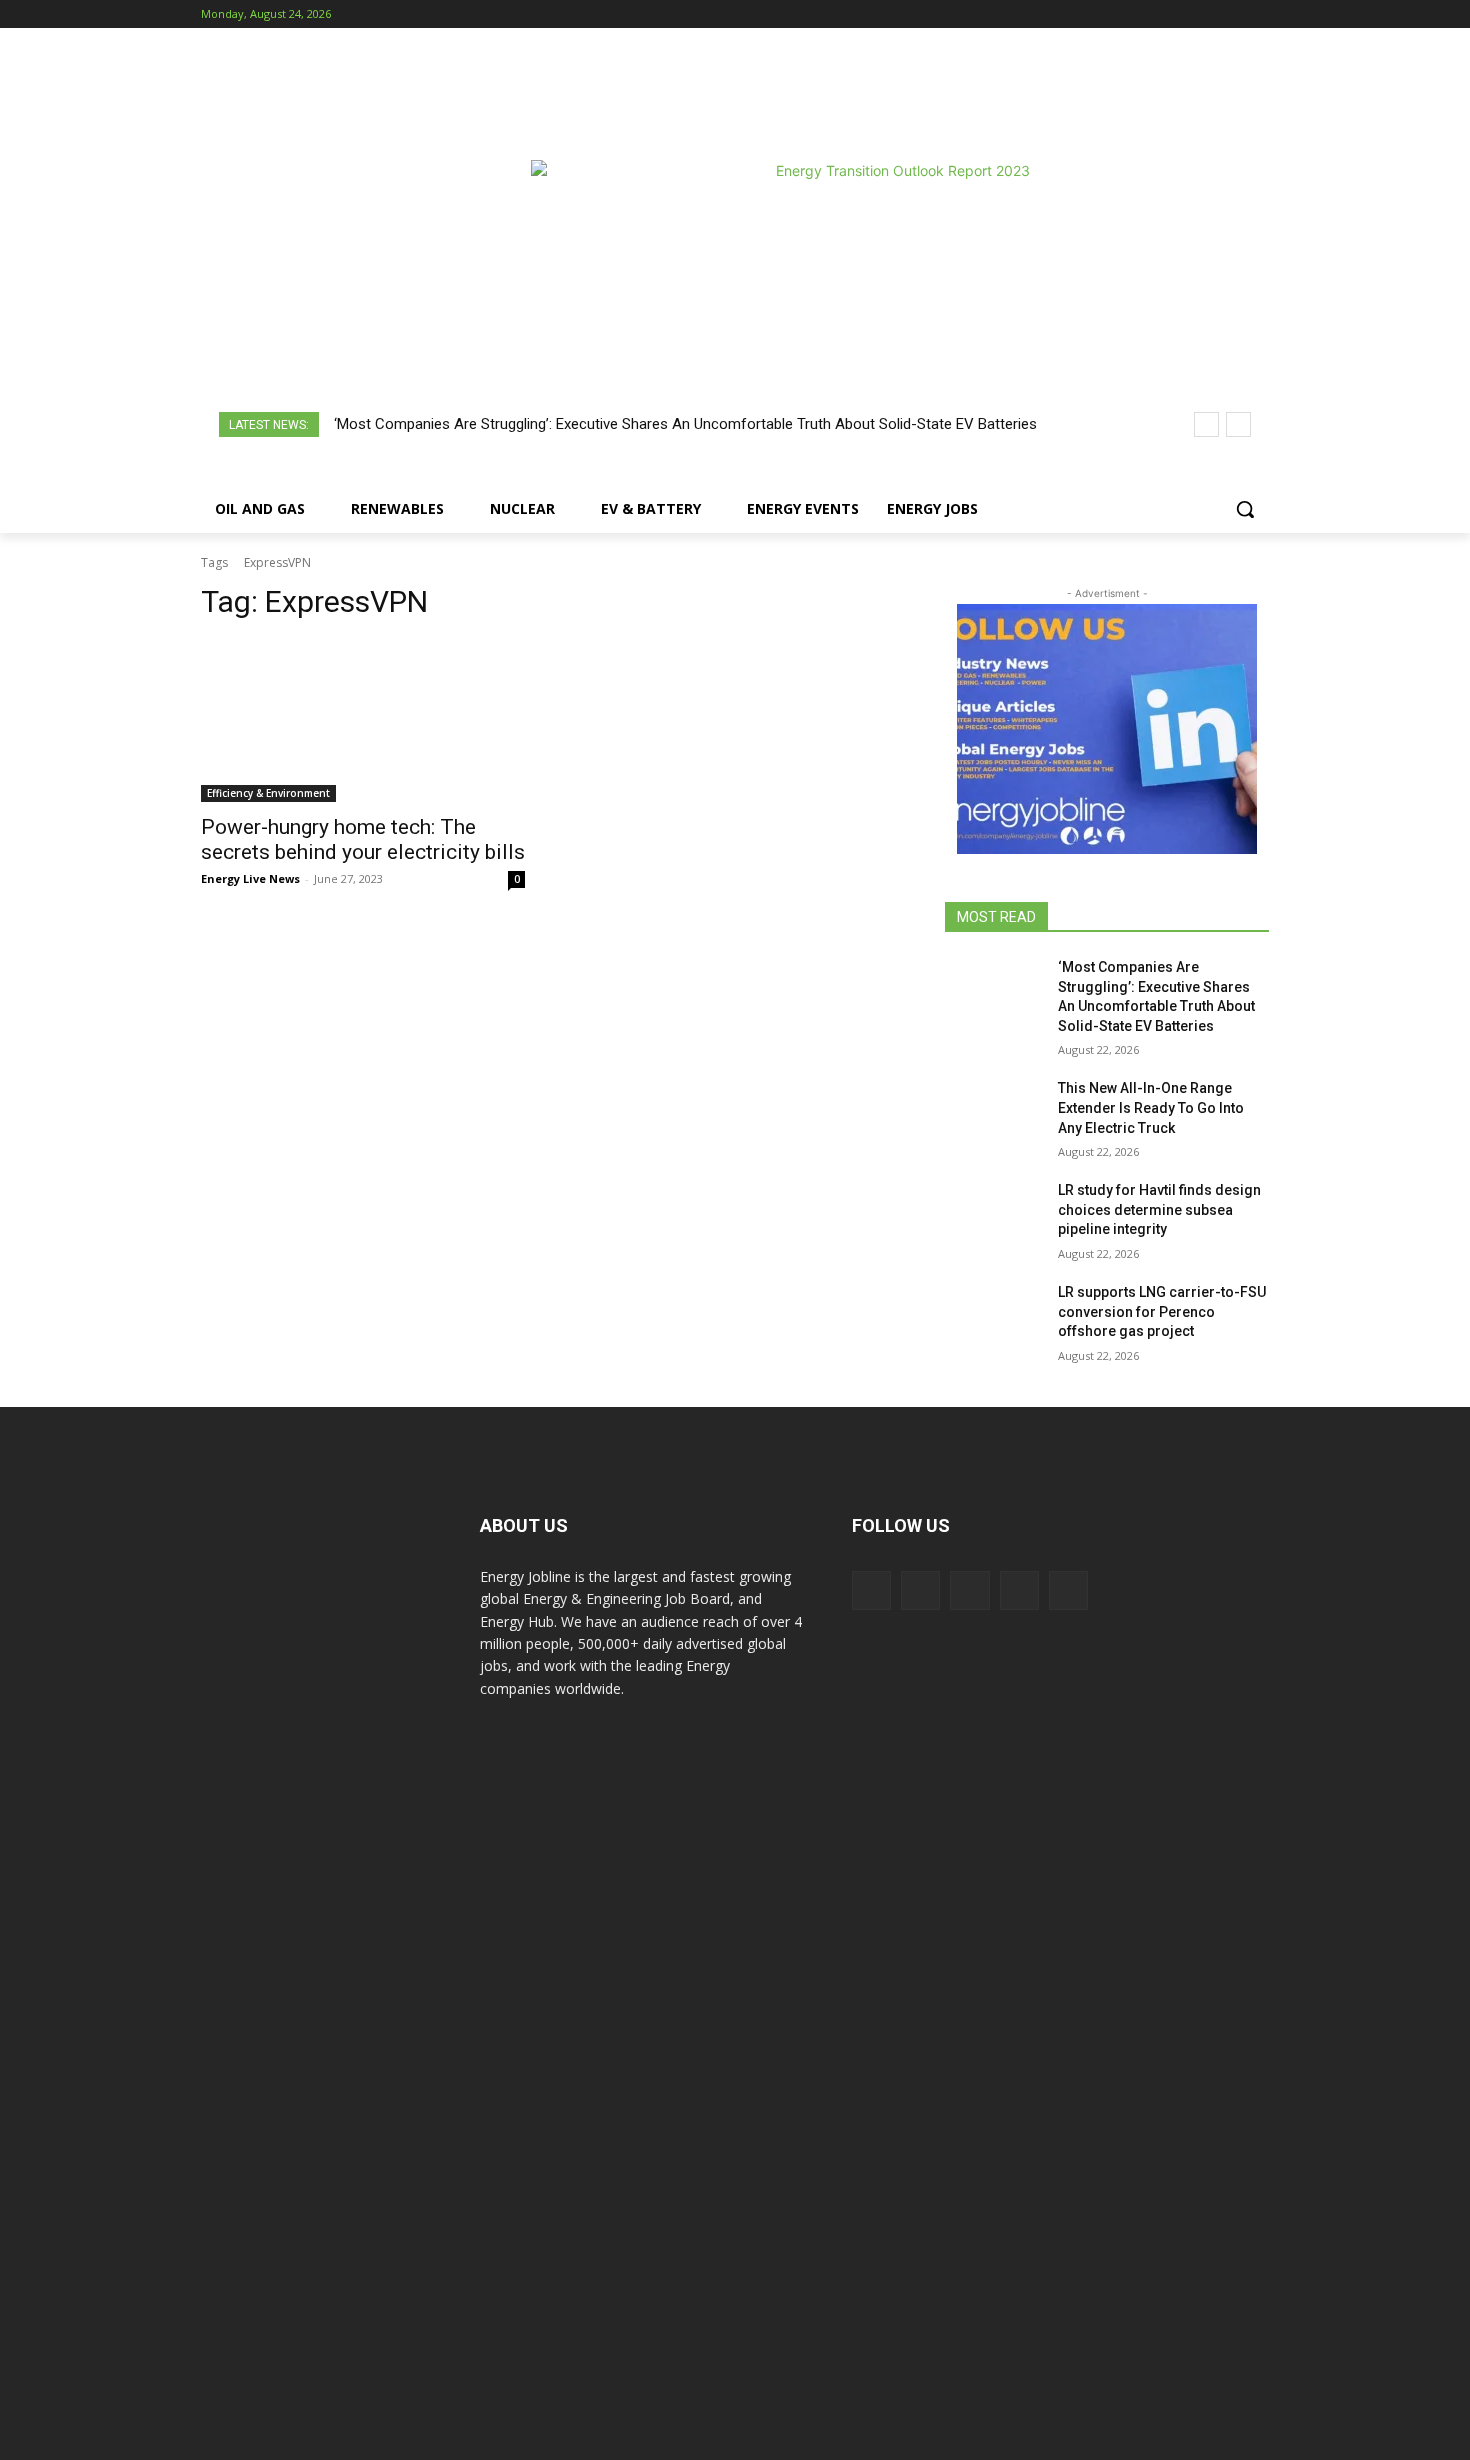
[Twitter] (1229, 14)
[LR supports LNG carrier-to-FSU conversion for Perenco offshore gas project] (993, 1317)
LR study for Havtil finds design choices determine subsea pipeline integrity (1159, 1209)
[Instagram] (1174, 14)
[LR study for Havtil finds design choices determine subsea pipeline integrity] (993, 1215)
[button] (1245, 509)
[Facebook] (1146, 14)
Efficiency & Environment (268, 793)
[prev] (1206, 424)
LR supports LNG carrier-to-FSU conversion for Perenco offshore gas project (1162, 1311)
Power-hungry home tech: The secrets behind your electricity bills (363, 839)
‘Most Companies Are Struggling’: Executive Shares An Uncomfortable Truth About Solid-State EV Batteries (685, 424)
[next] (1238, 424)
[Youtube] (1257, 14)
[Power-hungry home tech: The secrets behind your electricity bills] (363, 721)
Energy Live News (250, 878)
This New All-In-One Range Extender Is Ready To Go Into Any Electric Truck (1151, 1107)
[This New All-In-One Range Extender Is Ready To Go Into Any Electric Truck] (993, 1113)
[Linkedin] (1202, 14)
